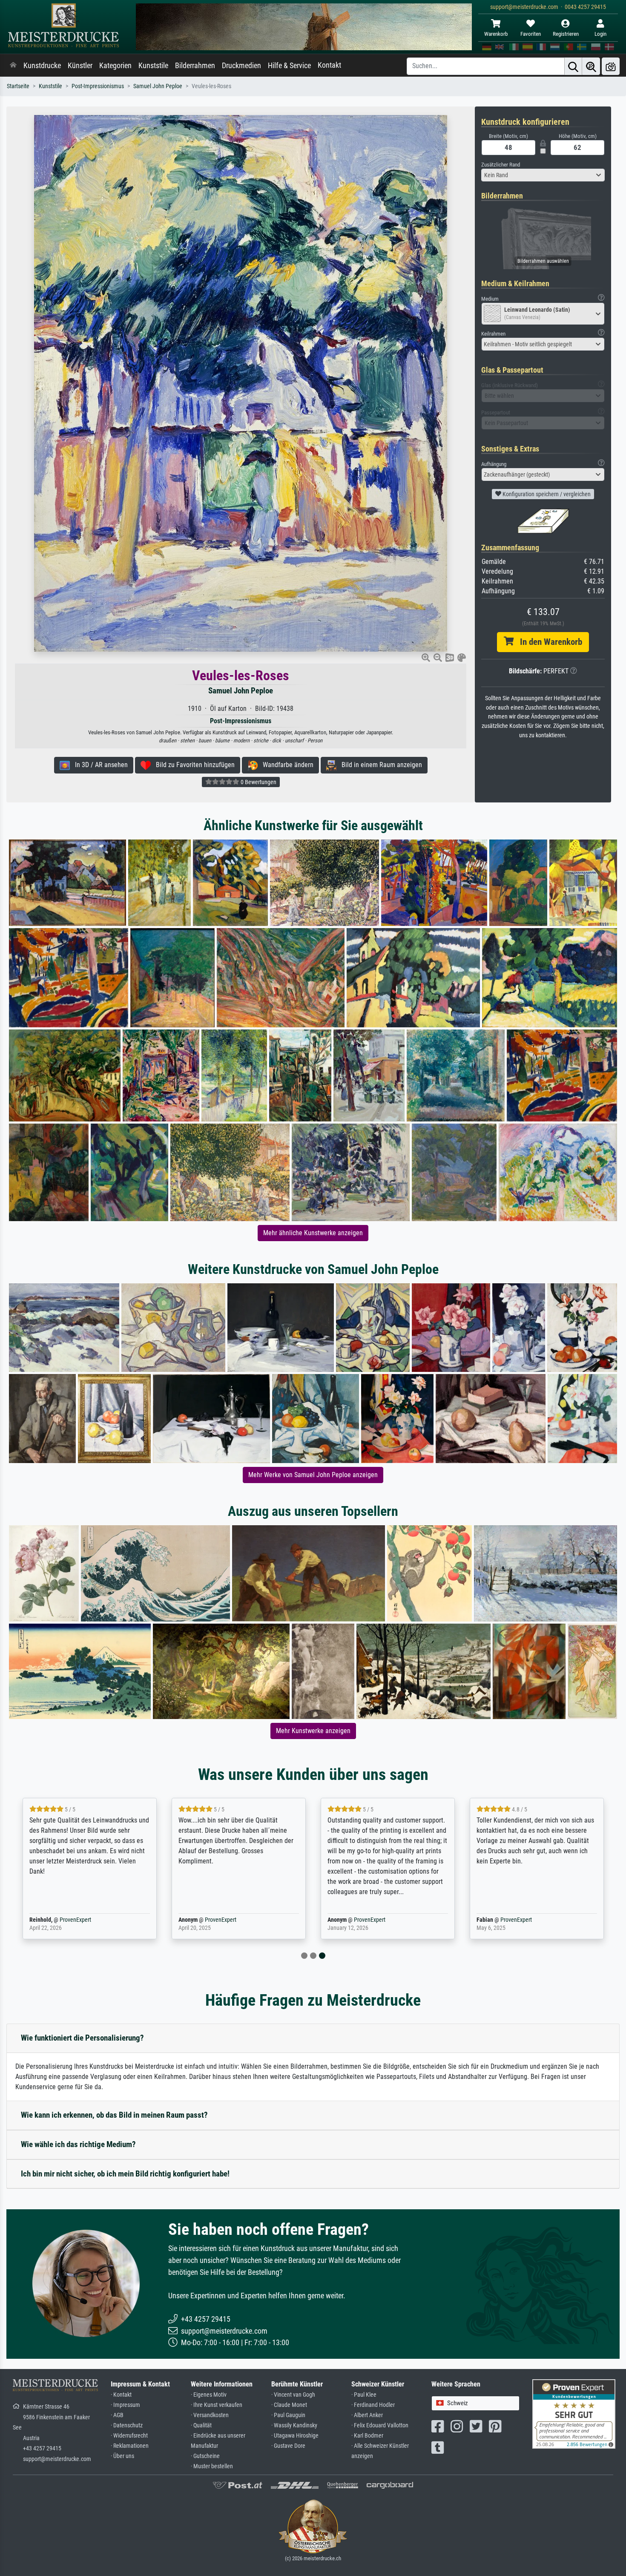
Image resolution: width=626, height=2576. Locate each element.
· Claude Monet (289, 2405)
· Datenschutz (127, 2425)
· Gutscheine (205, 2456)
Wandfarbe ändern (286, 765)
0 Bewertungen (258, 782)
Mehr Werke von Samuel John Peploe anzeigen (313, 1475)
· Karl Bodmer (367, 2436)
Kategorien (115, 66)
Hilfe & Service (289, 66)
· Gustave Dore (288, 2446)
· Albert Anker (367, 2415)
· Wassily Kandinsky (294, 2425)
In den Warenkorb (548, 642)
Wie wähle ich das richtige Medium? (78, 2144)
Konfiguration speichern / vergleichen (546, 494)
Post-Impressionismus (98, 86)
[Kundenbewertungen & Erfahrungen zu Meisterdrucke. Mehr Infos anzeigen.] (574, 2414)
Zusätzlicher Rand (501, 165)
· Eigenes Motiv (209, 2395)
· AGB (117, 2415)
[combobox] (543, 175)
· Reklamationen (130, 2446)
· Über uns (122, 2456)
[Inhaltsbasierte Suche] (591, 66)
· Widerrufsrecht (129, 2436)
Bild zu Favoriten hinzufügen (193, 765)
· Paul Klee (364, 2395)
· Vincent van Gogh (293, 2395)
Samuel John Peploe (158, 86)
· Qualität (201, 2425)
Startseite (18, 86)
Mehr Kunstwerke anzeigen (313, 1731)
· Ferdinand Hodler (373, 2405)
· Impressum (125, 2405)
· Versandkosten (210, 2415)
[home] (13, 66)
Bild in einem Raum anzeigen (379, 765)
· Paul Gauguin (288, 2415)
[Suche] (573, 66)
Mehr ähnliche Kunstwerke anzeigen (313, 1233)
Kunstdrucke (42, 66)
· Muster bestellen (212, 2466)
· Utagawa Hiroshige (295, 2436)
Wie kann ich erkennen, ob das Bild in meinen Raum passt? (114, 2115)
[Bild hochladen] (611, 66)
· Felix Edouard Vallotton (380, 2425)
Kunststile (153, 66)
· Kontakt (121, 2395)
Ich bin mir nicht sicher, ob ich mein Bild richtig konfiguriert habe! (125, 2174)
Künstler (80, 66)
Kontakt (329, 65)
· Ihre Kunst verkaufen (217, 2405)
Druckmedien (241, 66)
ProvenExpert (72, 1920)
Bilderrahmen (195, 66)
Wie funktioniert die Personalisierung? (82, 2038)
